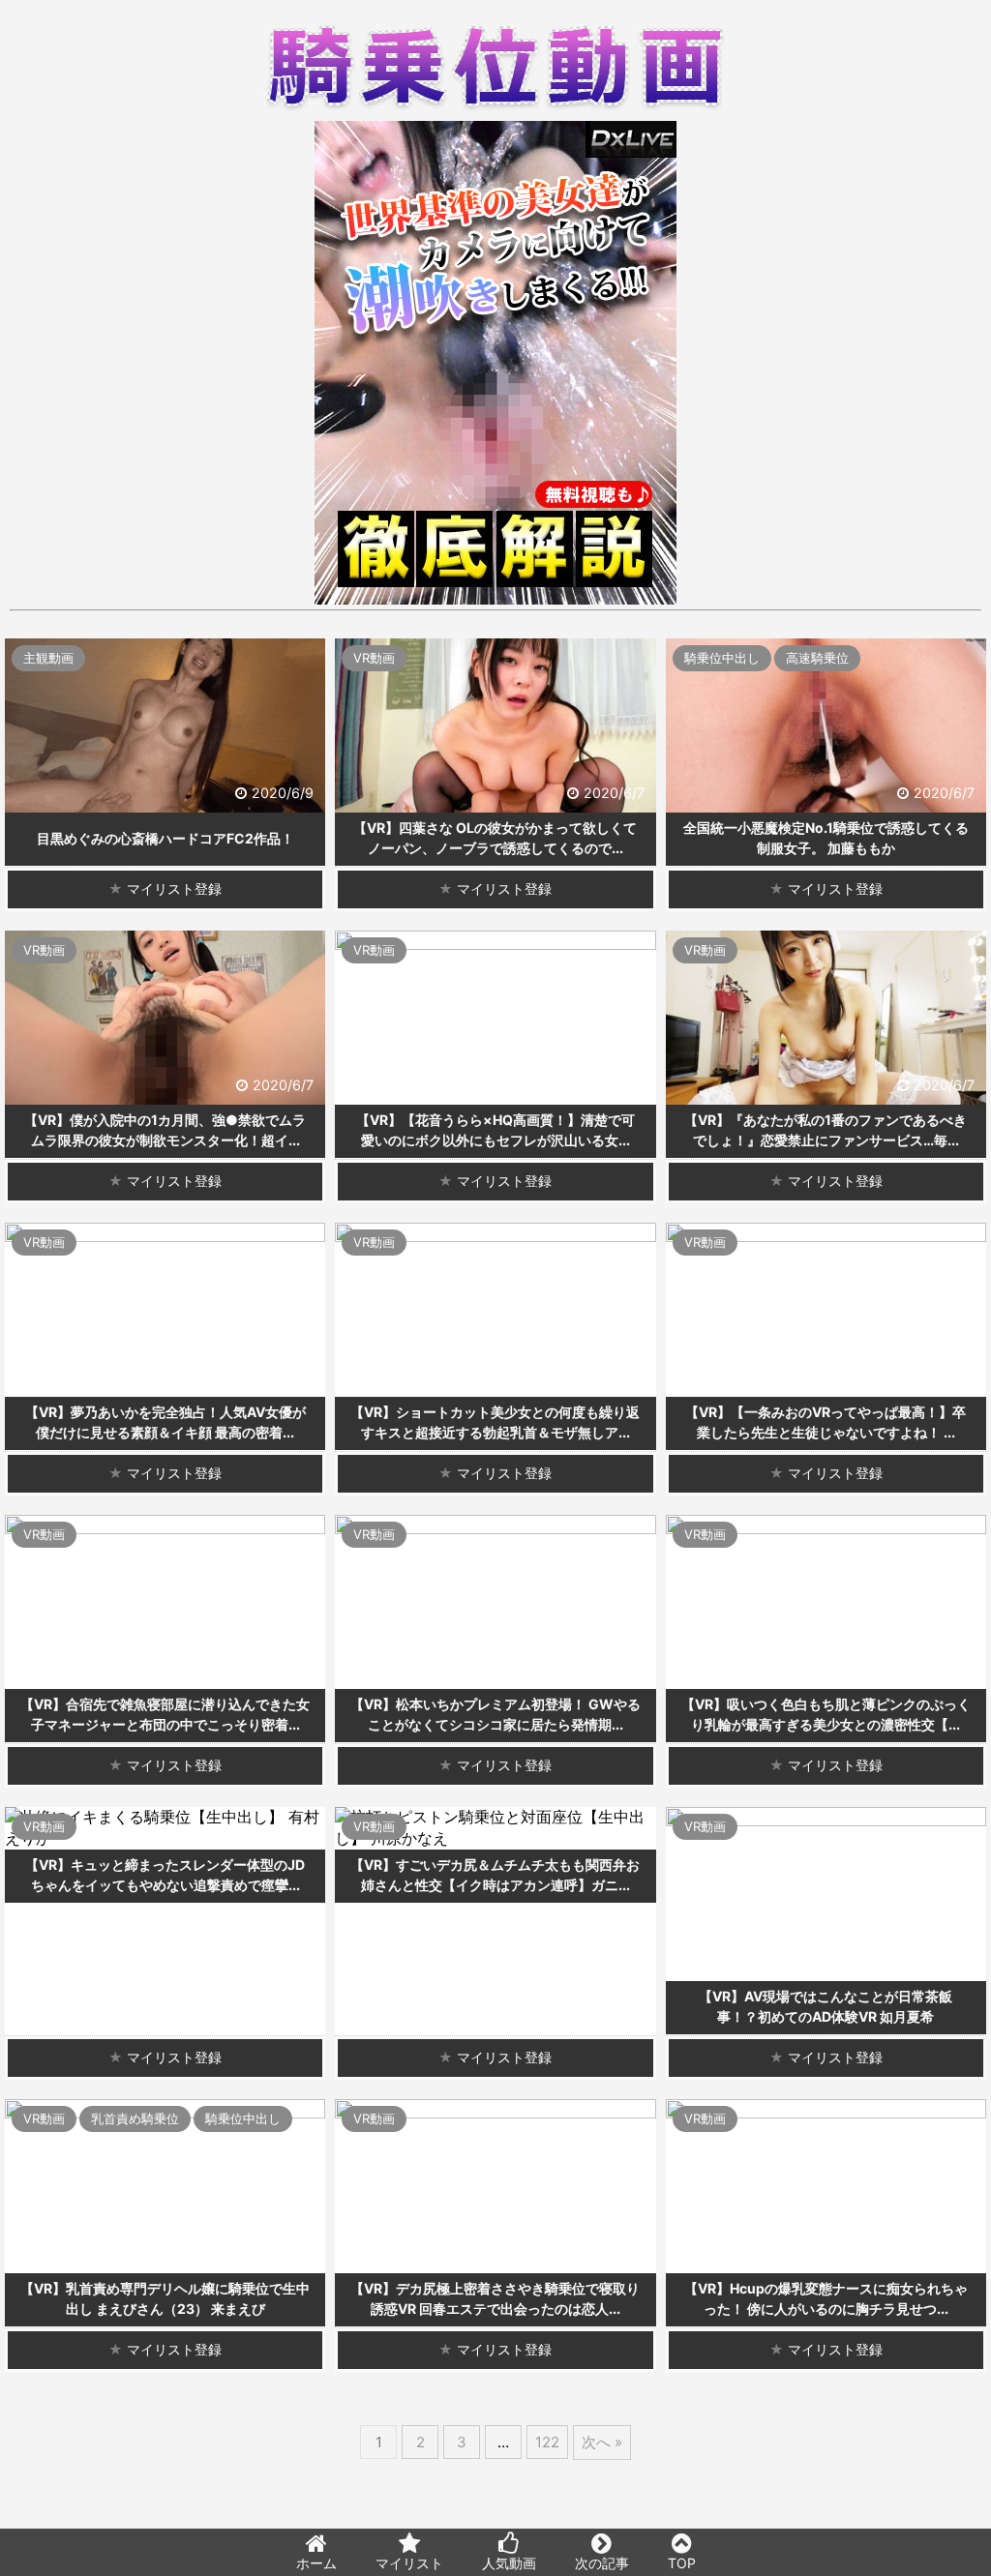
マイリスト (409, 2563)
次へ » (602, 2442)
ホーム (316, 2563)
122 (547, 2442)
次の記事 (602, 2563)
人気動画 (509, 2563)
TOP (682, 2563)
